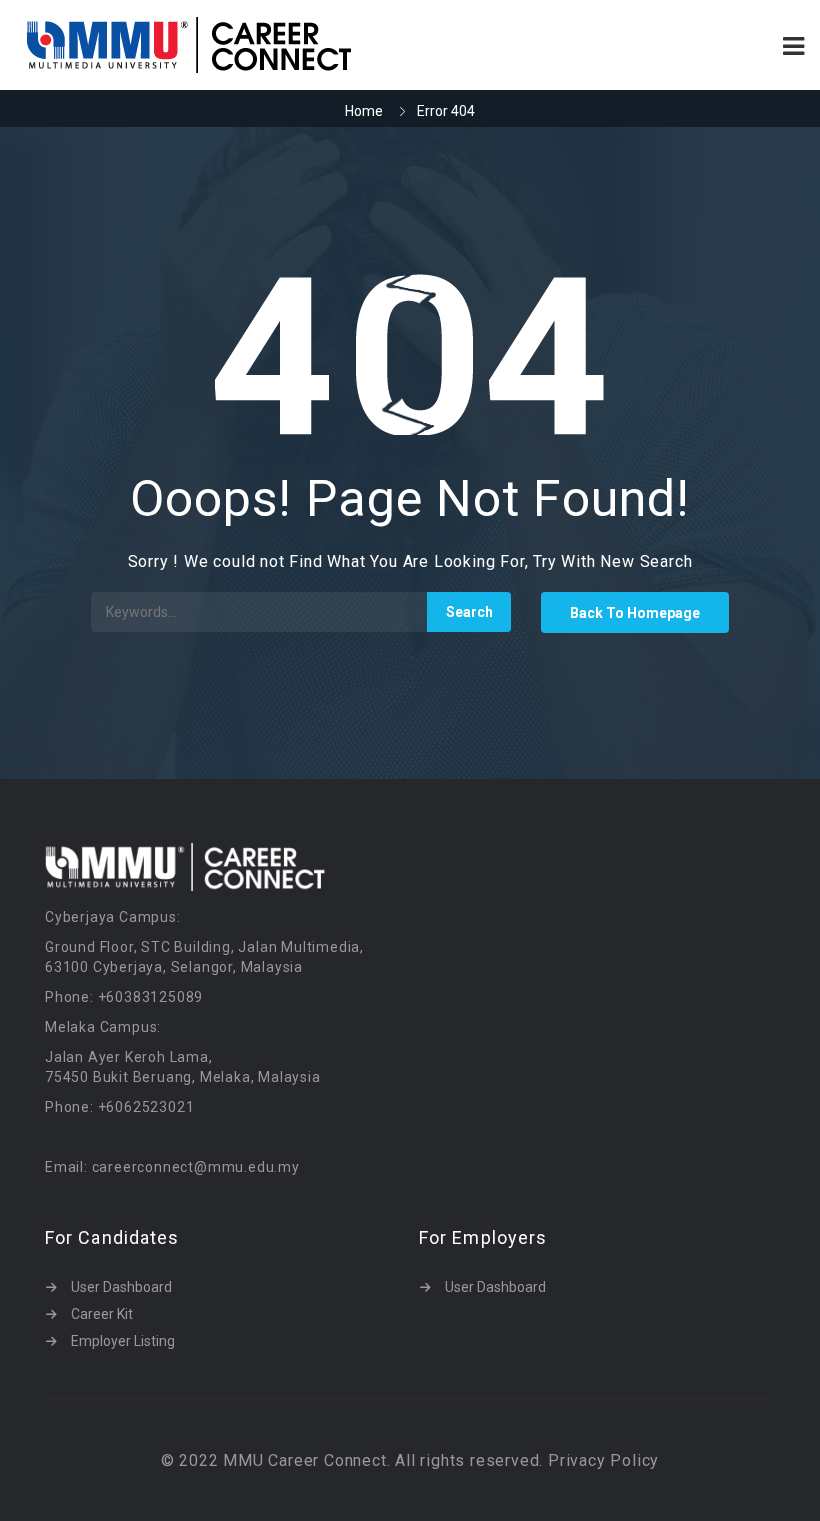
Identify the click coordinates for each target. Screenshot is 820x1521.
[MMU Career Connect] (212, 45)
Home (364, 111)
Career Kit (102, 1314)
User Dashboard (121, 1287)
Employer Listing (123, 1341)
